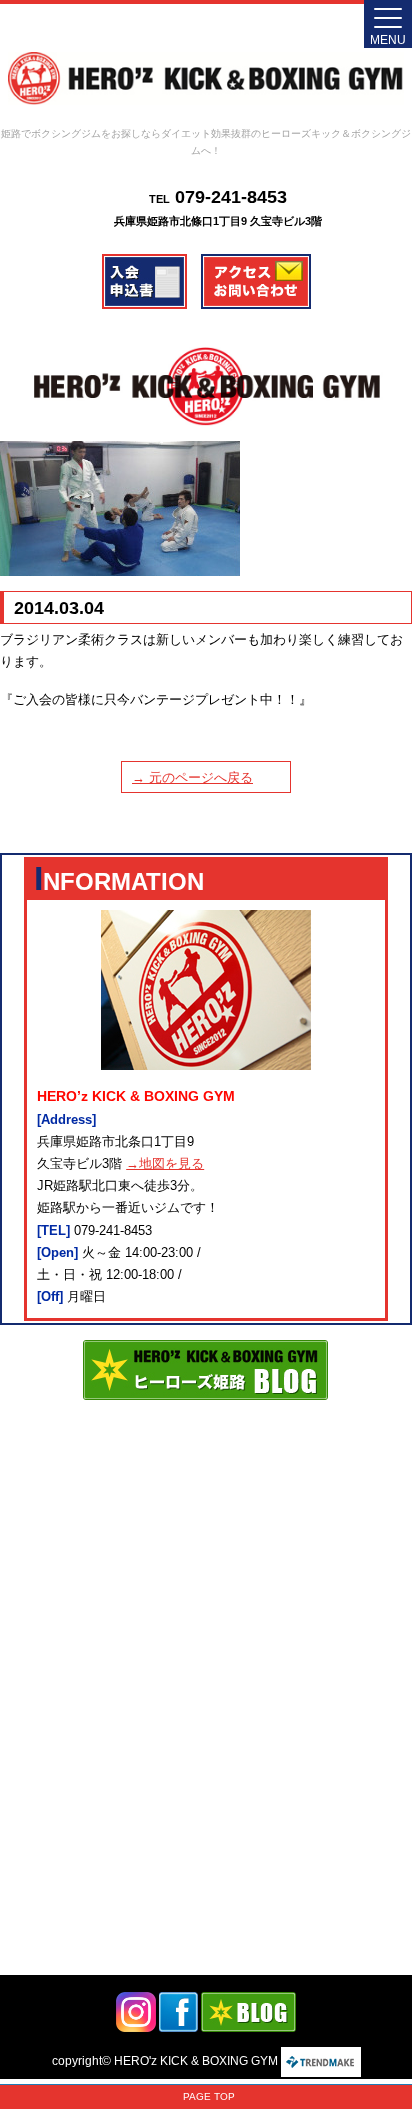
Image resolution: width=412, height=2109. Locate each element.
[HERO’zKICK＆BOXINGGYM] (206, 78)
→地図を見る (165, 1163)
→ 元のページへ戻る (192, 777)
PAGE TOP (209, 2096)
